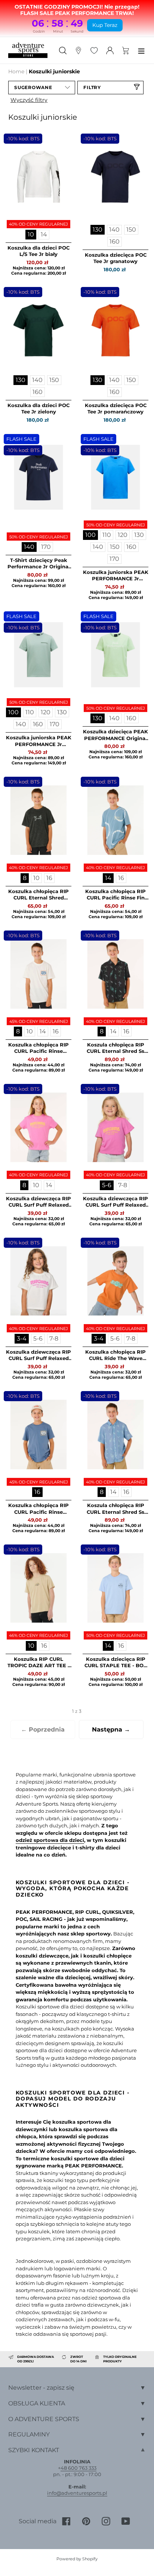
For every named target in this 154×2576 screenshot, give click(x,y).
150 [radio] (131, 230)
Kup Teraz (105, 25)
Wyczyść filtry (29, 100)
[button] (42, 88)
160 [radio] (115, 242)
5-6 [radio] (107, 1185)
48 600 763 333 (78, 2468)
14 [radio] (44, 234)
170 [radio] (46, 547)
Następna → (111, 1729)
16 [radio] (49, 878)
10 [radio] (31, 234)
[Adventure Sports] (28, 50)
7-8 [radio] (123, 1185)
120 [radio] (123, 535)
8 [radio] (25, 878)
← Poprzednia (43, 1729)
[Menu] (141, 50)
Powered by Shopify (77, 2559)
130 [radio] (98, 230)
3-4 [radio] (22, 1339)
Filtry (92, 87)
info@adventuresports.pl (77, 2493)
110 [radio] (107, 535)
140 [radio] (114, 230)
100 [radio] (90, 535)
